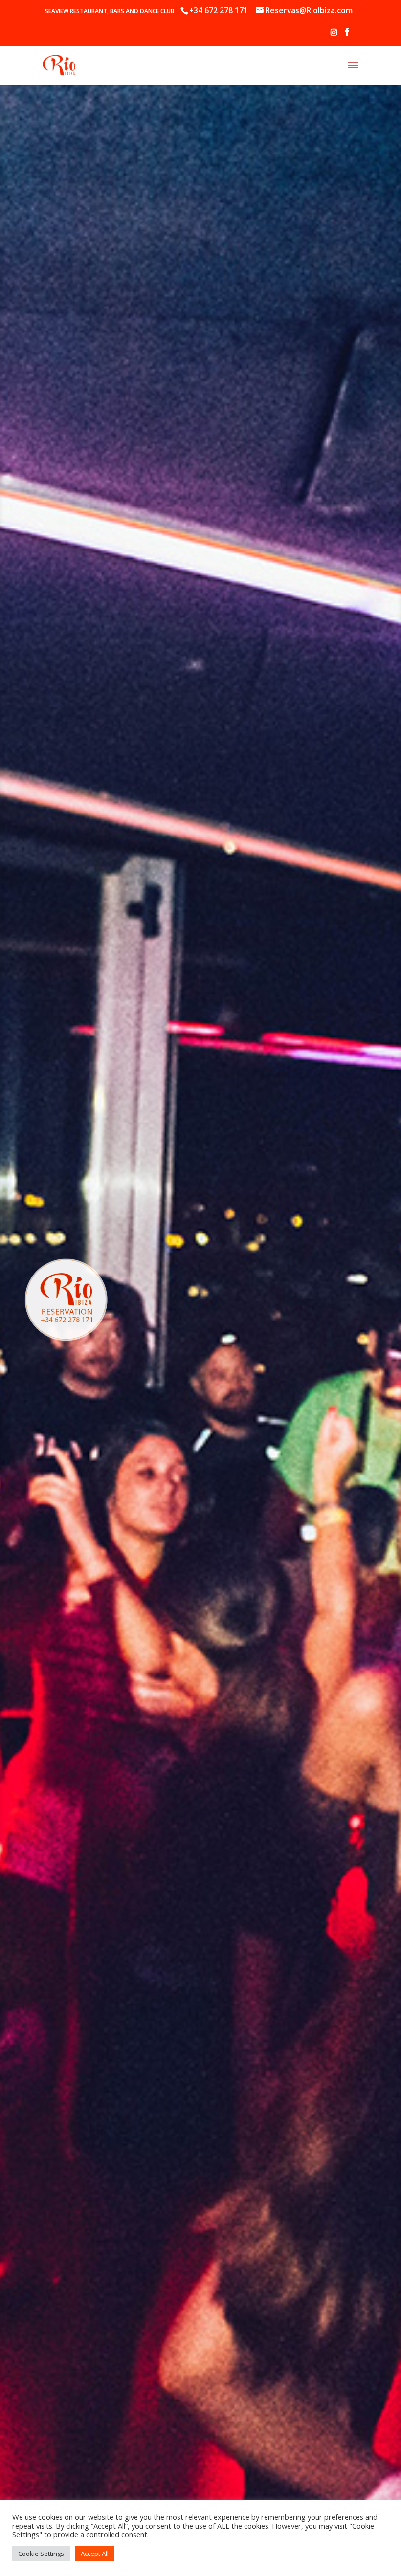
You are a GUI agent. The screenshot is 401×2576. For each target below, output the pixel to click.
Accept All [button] (95, 2554)
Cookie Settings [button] (41, 2554)
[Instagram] (334, 35)
